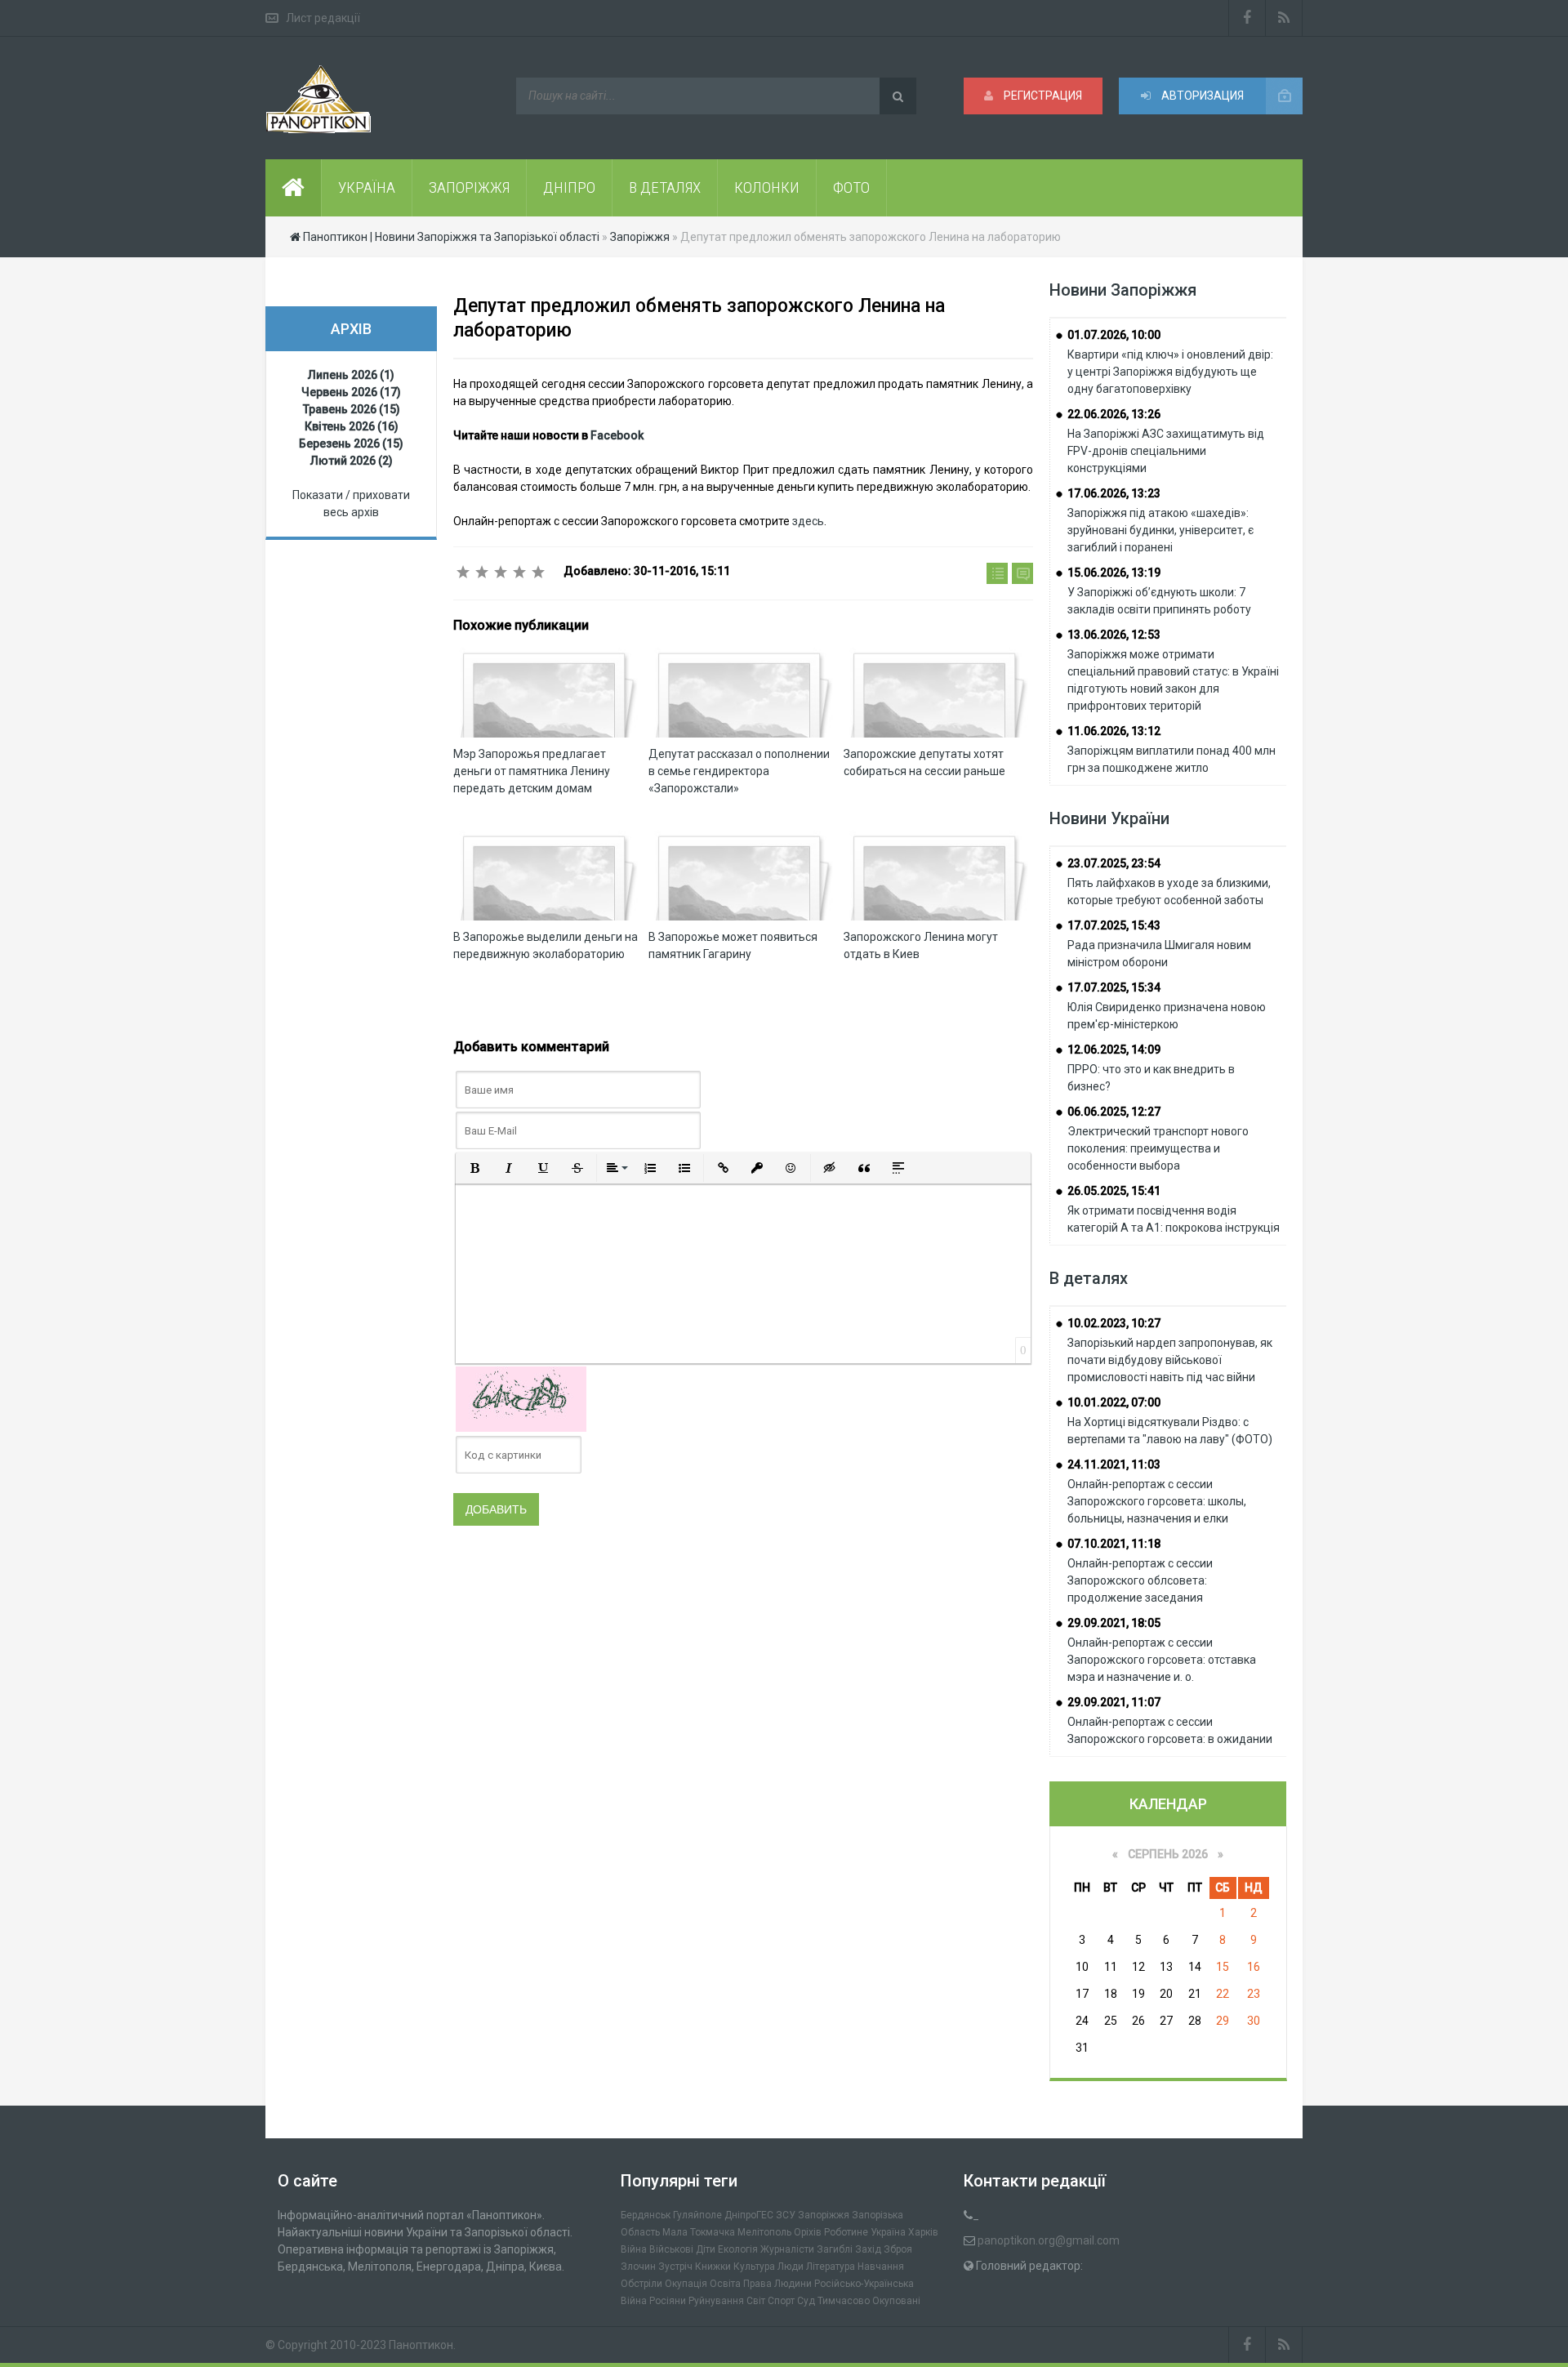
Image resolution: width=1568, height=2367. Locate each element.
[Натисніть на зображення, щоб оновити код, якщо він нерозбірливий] (521, 1398)
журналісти (787, 2249)
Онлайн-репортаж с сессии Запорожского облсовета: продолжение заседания (1140, 1580)
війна (634, 2249)
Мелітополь (764, 2232)
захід (868, 2249)
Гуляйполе (697, 2215)
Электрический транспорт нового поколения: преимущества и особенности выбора (1158, 1148)
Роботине (846, 2232)
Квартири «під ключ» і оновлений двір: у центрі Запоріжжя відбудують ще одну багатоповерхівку (1170, 372)
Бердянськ (646, 2215)
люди (791, 2267)
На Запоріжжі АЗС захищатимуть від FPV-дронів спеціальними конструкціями (1166, 451)
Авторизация (1201, 96)
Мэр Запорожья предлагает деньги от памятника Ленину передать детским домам (532, 771)
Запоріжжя (824, 2215)
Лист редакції (323, 18)
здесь (808, 521)
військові (671, 2249)
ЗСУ (786, 2215)
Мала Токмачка (699, 2232)
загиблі (835, 2249)
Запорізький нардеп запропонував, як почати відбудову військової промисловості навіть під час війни (1170, 1360)
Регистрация (1042, 96)
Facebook (617, 435)
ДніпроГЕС (749, 2215)
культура (754, 2267)
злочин (638, 2267)
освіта (725, 2284)
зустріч (675, 2267)
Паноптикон (421, 2345)
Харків (923, 2232)
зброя (898, 2249)
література (831, 2267)
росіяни (668, 2301)
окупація (686, 2284)
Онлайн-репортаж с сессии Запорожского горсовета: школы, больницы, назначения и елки (1157, 1501)
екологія (738, 2249)
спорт (781, 2301)
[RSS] (1284, 18)
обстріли (641, 2284)
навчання (881, 2267)
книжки (713, 2267)
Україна (888, 2232)
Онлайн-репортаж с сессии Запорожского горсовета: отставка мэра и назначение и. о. (1162, 1660)
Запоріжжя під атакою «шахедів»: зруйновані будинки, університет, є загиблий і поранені (1160, 530)
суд (806, 2301)
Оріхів (808, 2232)
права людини (777, 2284)
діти (706, 2249)
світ (756, 2301)
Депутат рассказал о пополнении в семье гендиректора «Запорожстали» (739, 771)
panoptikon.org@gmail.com (1049, 2240)
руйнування (716, 2301)
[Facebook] (1247, 18)
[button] (474, 1168)
